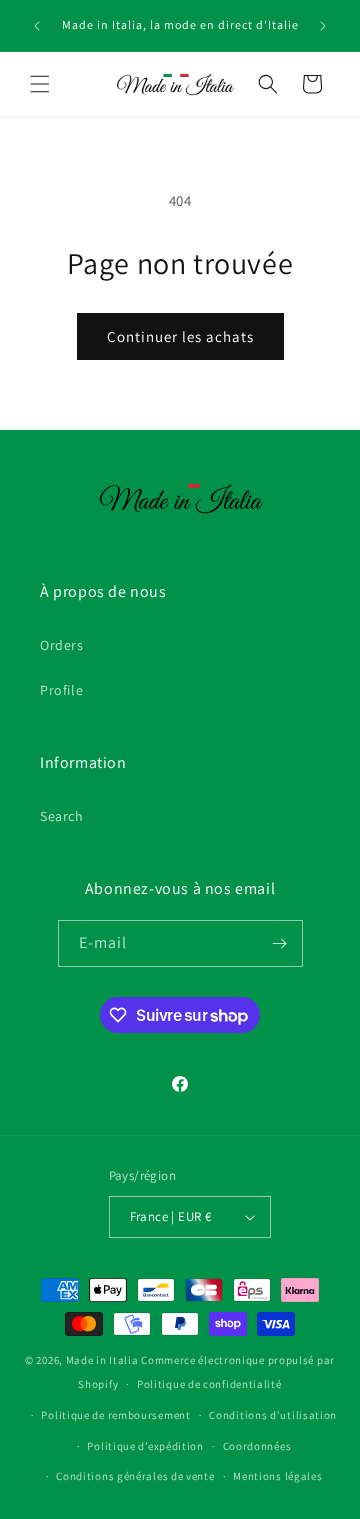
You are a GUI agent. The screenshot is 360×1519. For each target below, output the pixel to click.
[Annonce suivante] (323, 26)
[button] (40, 84)
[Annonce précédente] (37, 26)
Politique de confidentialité (209, 1384)
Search (62, 816)
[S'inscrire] (280, 943)
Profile (61, 690)
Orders (62, 645)
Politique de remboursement (115, 1415)
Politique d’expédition (145, 1446)
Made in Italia (102, 1360)
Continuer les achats (180, 336)
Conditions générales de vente (135, 1476)
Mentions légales (277, 1476)
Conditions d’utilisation (273, 1415)
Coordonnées (257, 1446)
